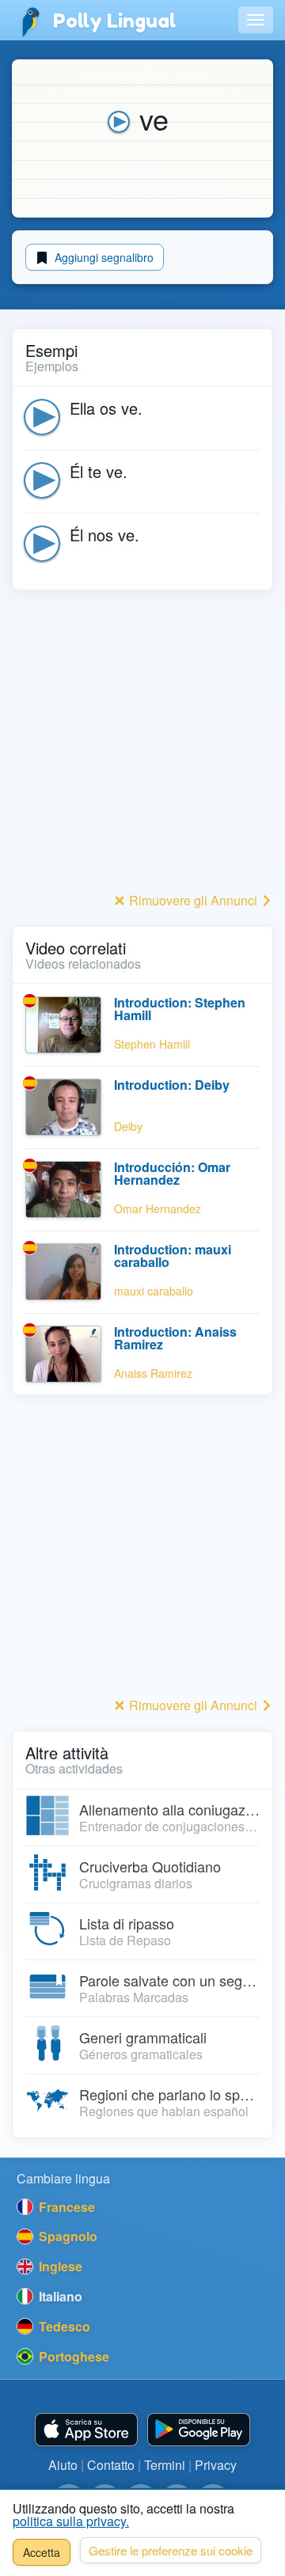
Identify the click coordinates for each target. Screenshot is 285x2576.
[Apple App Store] (86, 2430)
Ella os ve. (106, 408)
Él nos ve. (104, 535)
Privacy (216, 2465)
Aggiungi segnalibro (103, 257)
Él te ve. (99, 471)
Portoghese (72, 2356)
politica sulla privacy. (71, 2521)
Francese (65, 2207)
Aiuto (63, 2465)
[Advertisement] (142, 745)
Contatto (111, 2465)
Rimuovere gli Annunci (193, 900)
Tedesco (63, 2326)
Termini (165, 2465)
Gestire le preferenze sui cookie (171, 2550)
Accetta (42, 2552)
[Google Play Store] (199, 2430)
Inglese (59, 2266)
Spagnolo (66, 2236)
